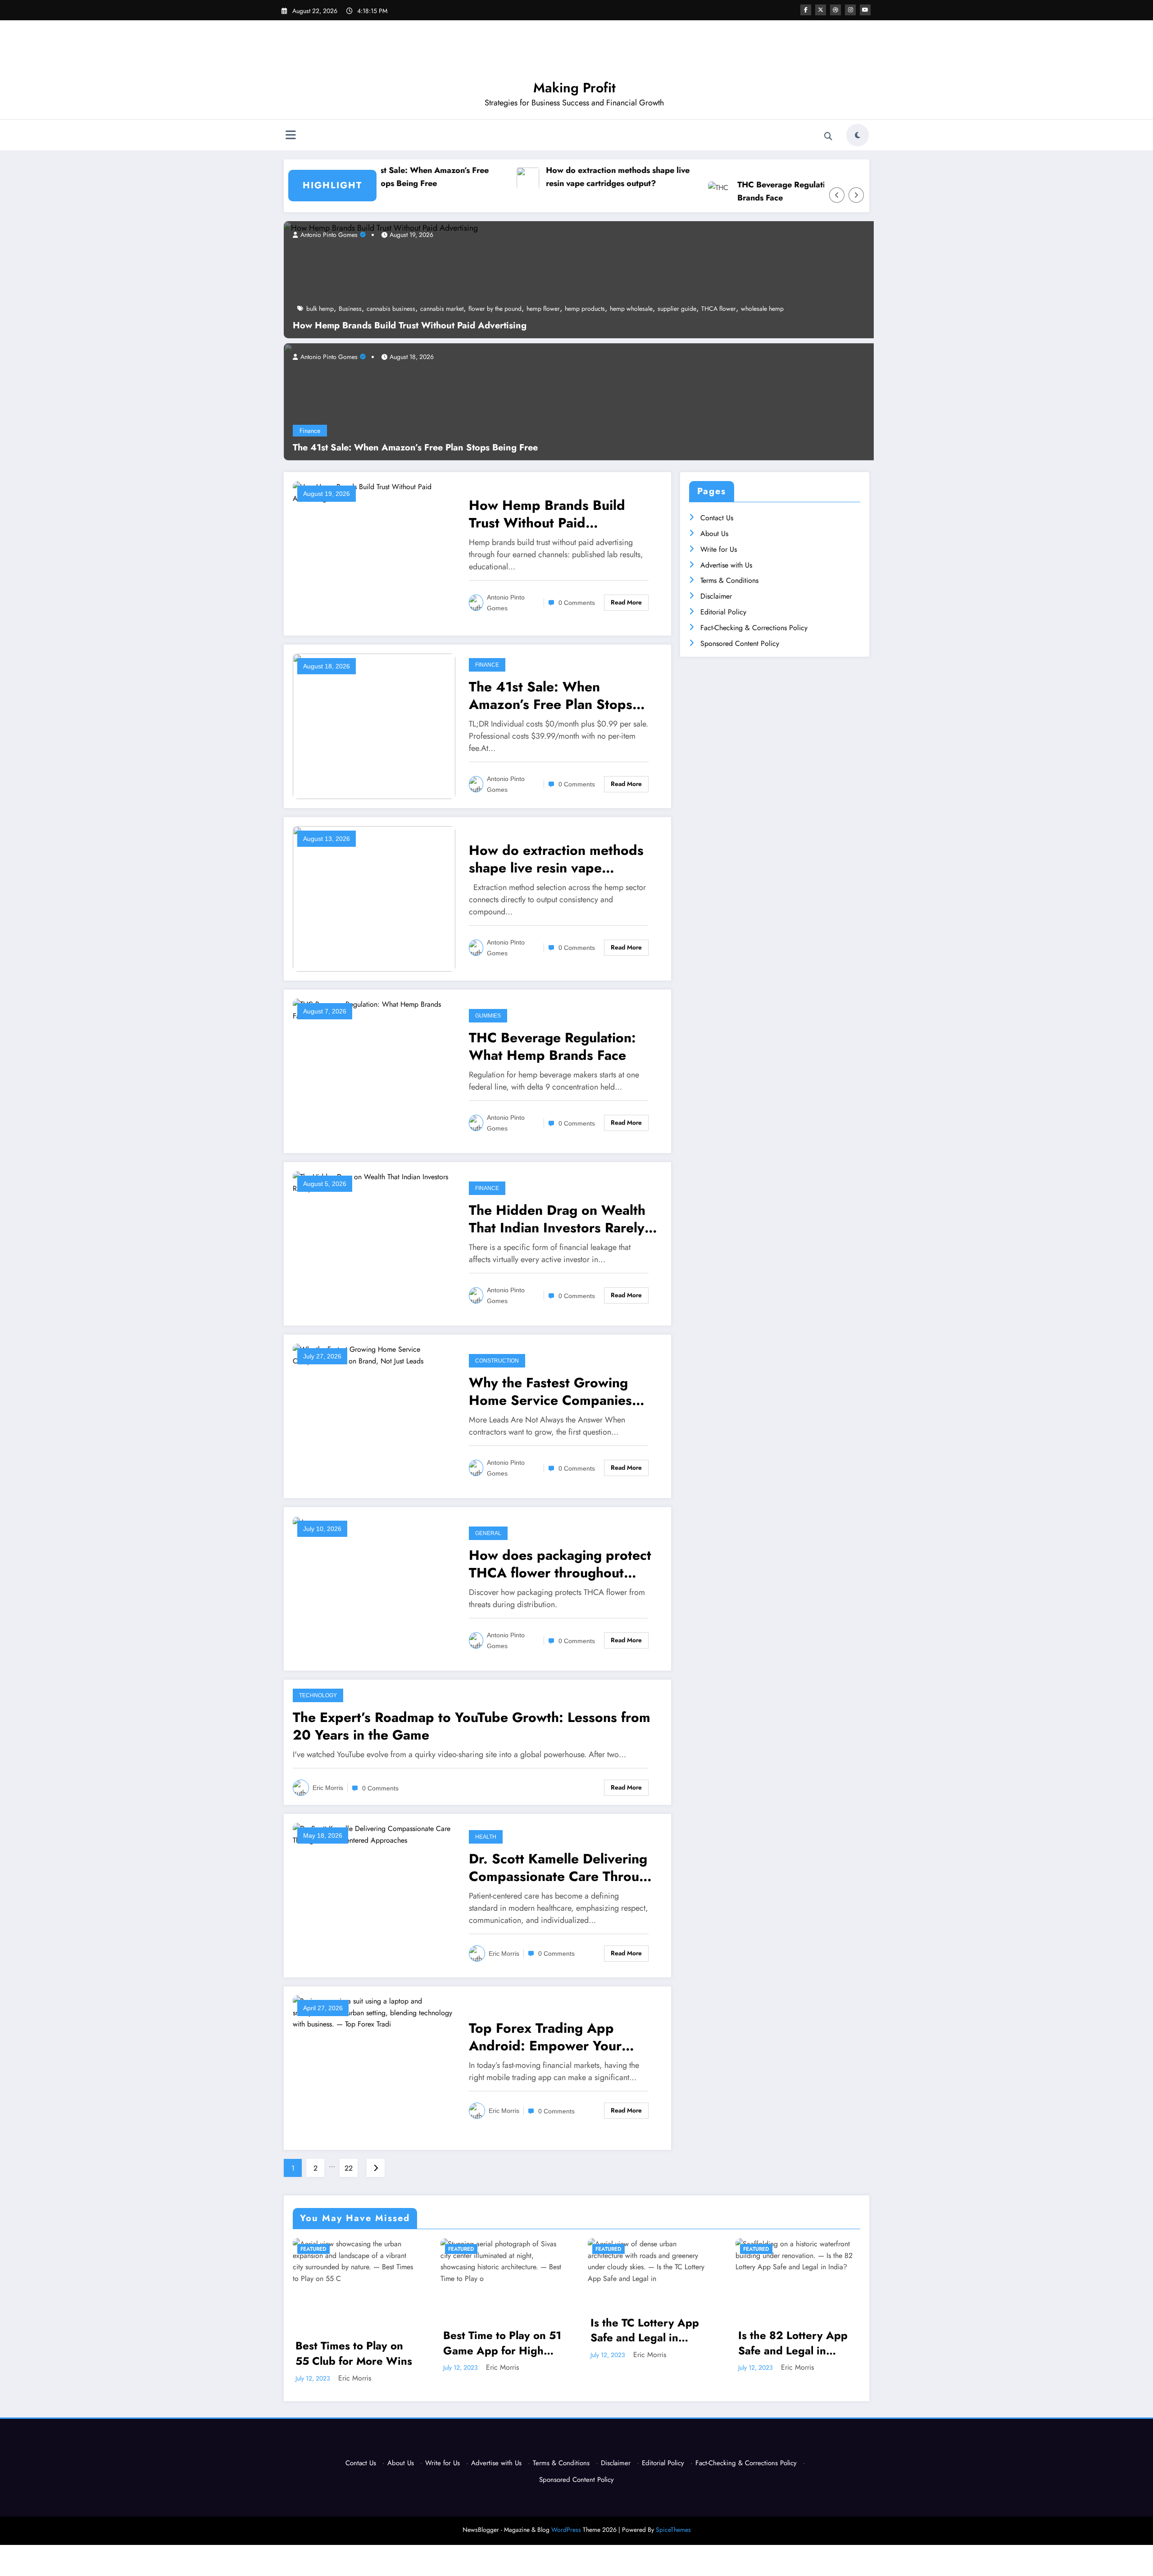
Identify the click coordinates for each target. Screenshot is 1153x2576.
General (488, 1533)
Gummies (488, 1016)
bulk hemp (320, 309)
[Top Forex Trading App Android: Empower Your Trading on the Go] (374, 2012)
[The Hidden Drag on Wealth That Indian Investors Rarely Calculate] (374, 1182)
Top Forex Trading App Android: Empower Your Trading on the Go (545, 2037)
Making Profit (574, 88)
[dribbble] (835, 10)
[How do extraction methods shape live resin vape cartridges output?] (374, 898)
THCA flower (719, 309)
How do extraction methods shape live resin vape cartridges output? (547, 177)
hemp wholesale (631, 309)
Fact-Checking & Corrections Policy (754, 628)
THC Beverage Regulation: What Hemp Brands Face (741, 191)
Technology (318, 1695)
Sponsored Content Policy (740, 643)
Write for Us (719, 549)
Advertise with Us (726, 565)
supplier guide (677, 309)
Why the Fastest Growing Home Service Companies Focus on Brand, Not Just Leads (550, 1391)
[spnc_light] (858, 135)
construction (497, 1361)
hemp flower (543, 309)
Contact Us (717, 518)
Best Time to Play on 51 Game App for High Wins (355, 2343)
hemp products (585, 309)
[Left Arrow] (837, 195)
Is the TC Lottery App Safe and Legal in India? (497, 2330)
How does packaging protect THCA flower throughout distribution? (560, 1564)
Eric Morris (328, 1788)
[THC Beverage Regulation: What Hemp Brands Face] (374, 1010)
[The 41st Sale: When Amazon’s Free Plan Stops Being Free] (644, 401)
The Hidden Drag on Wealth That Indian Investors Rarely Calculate (557, 1219)
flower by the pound (495, 309)
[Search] (828, 136)
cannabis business (391, 309)
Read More (626, 602)
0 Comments (577, 603)
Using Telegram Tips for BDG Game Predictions (789, 2360)
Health (486, 1837)
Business (350, 309)
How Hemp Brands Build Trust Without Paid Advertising (410, 326)
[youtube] (865, 10)
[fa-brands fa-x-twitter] (821, 10)
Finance (310, 431)
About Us (714, 534)
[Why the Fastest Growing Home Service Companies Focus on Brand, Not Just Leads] (374, 1355)
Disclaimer (716, 596)
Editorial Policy (723, 612)
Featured (314, 2249)
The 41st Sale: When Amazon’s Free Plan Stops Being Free (415, 448)
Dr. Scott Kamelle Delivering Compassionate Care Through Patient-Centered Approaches (562, 1867)
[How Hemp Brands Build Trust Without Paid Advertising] (381, 227)
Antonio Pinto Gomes (328, 235)
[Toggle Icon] (291, 136)
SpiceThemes (673, 2536)
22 (349, 2168)
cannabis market (442, 309)
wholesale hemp (762, 309)
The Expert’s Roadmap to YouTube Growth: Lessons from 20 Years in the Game (472, 1726)
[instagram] (850, 10)
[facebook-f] (806, 10)
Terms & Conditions (729, 580)
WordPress (566, 2536)
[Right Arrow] (856, 195)
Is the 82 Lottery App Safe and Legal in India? (646, 2343)
